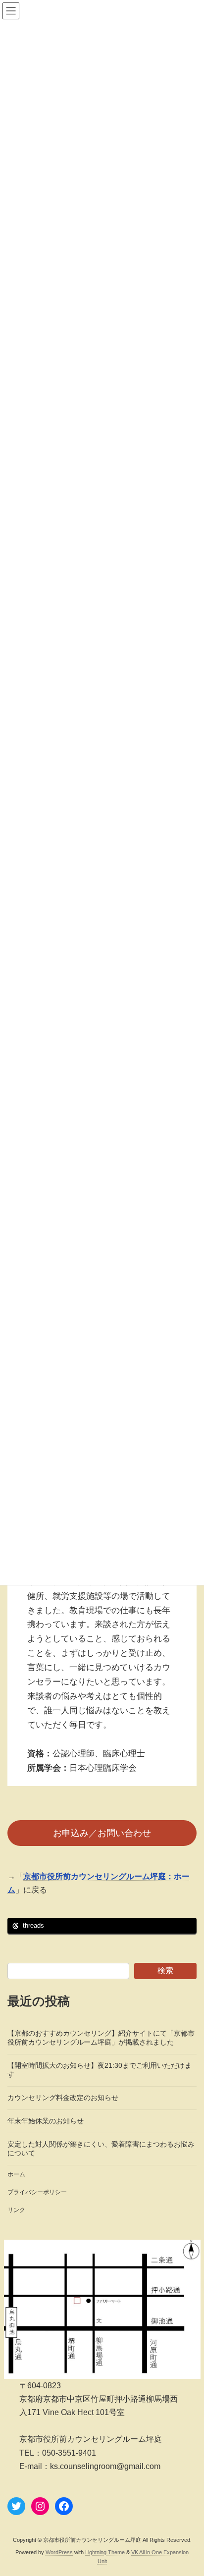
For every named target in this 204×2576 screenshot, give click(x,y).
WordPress (59, 2552)
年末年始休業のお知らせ (46, 2121)
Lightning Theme (105, 2552)
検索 (165, 1971)
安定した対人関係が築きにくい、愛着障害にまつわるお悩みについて (101, 2149)
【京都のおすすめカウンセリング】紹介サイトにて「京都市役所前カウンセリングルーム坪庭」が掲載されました (101, 2038)
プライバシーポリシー (37, 2192)
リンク (16, 2210)
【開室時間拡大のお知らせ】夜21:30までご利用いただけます (100, 2070)
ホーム (16, 2174)
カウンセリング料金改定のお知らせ (63, 2098)
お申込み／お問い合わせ (102, 1833)
